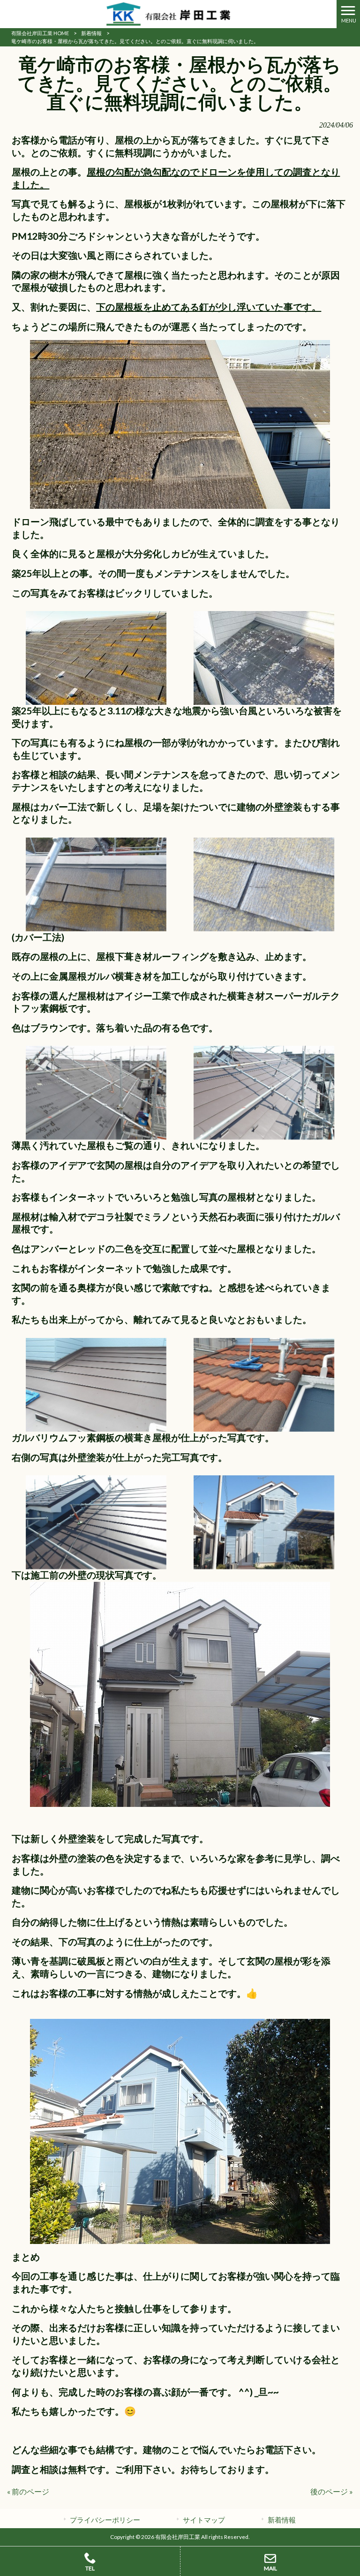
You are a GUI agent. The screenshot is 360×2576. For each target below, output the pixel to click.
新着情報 (91, 33)
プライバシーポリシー (105, 2520)
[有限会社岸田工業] (168, 13)
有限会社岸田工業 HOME (40, 33)
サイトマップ (204, 2520)
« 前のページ (28, 2491)
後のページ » (332, 2491)
